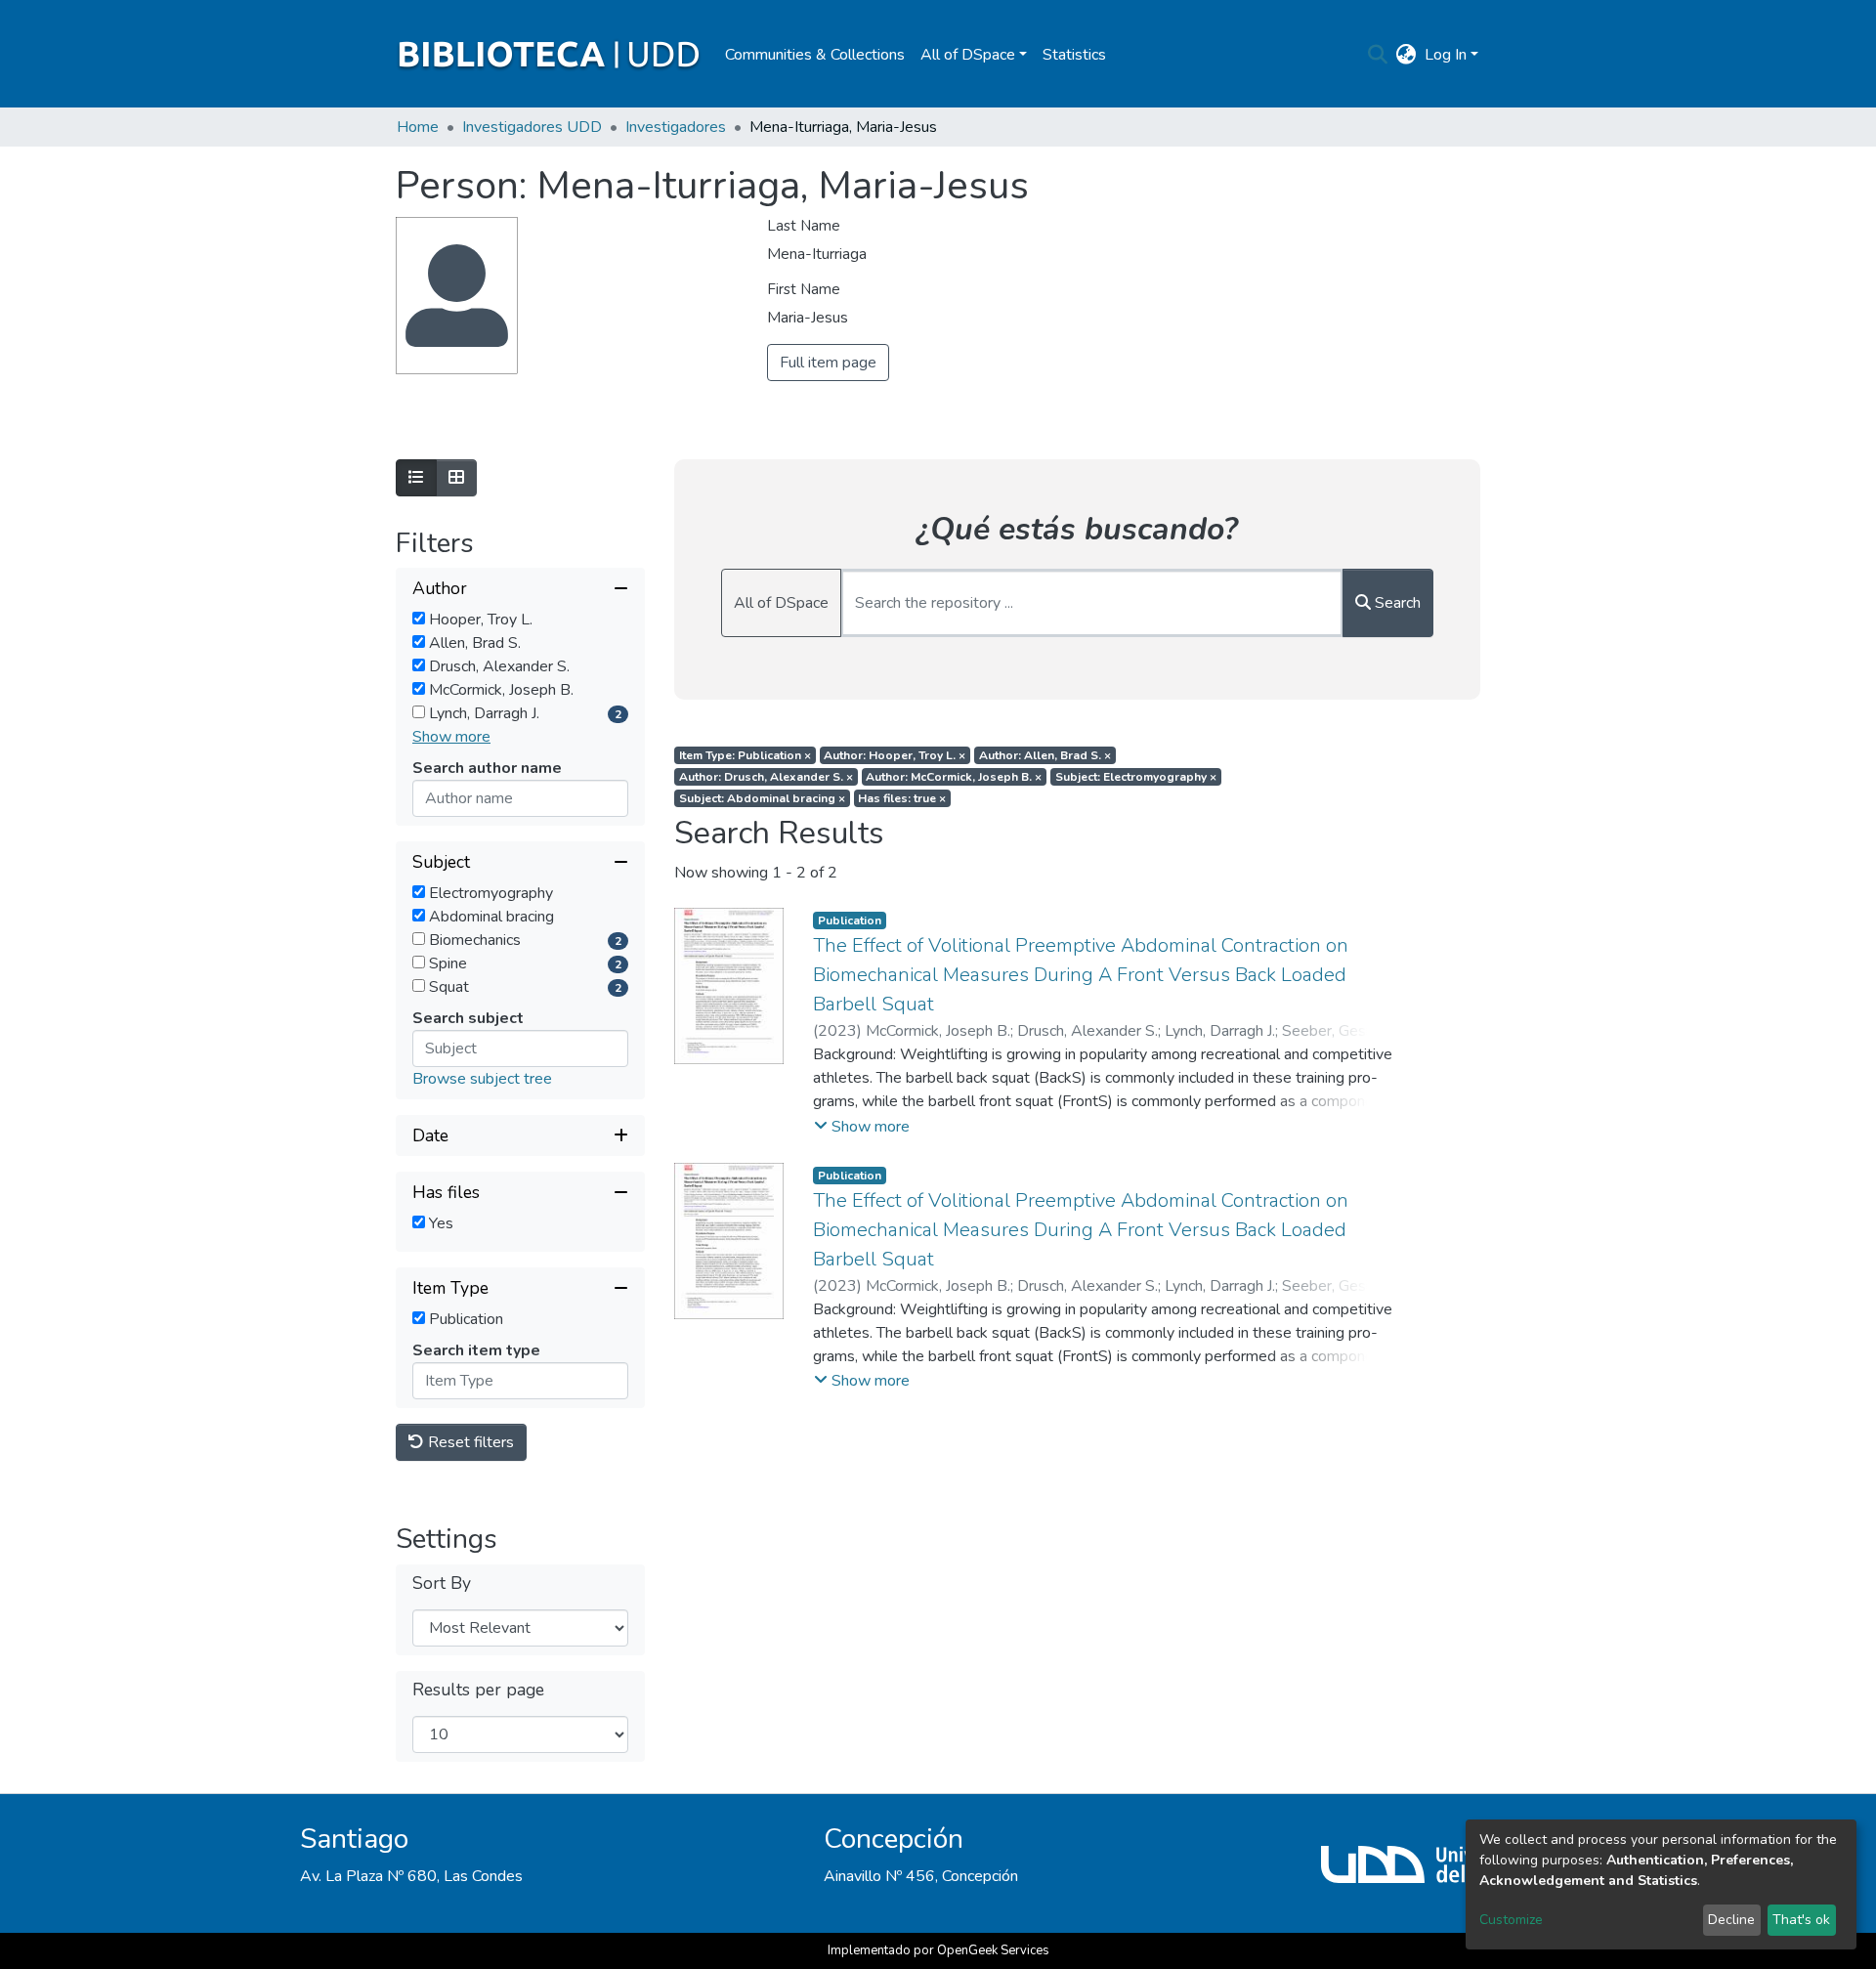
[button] (1407, 55)
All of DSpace (781, 603)
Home (418, 127)
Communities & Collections (815, 55)
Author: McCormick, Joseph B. (954, 777)
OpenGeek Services (993, 1950)
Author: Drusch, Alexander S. (766, 777)
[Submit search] (1378, 55)
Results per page (478, 1690)
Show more (451, 737)
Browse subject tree (482, 1079)
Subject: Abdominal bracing (762, 798)
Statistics (1074, 55)
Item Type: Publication (745, 755)
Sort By (442, 1584)
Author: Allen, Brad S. (1045, 755)
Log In (1446, 55)
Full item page (828, 363)
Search (1396, 603)
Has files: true (902, 798)
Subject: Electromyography (1136, 777)
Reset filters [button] (469, 1442)
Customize (1511, 1920)
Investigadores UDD (532, 127)
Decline (1731, 1920)
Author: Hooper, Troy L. (895, 755)
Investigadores (676, 127)
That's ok (1801, 1920)
